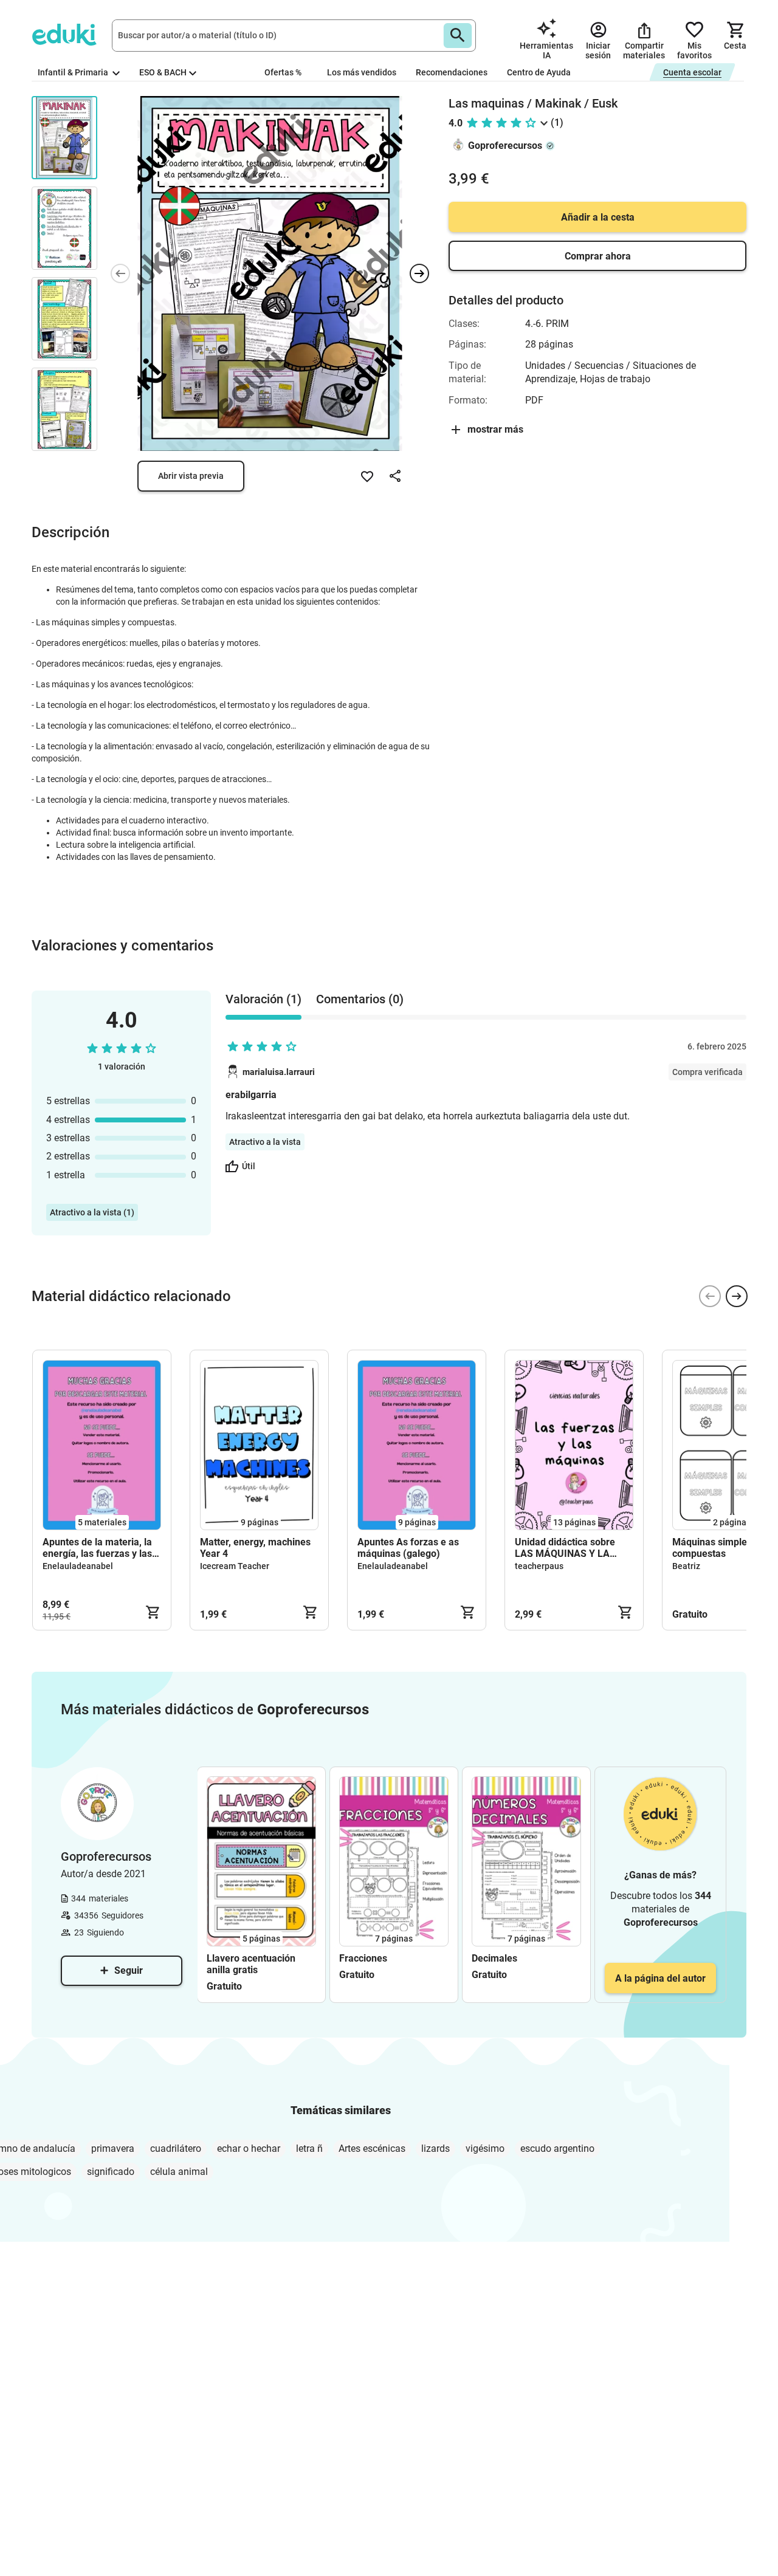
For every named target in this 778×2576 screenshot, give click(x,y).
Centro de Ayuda (539, 72)
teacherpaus (539, 1566)
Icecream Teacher (235, 1566)
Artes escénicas (372, 2148)
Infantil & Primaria (74, 72)
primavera (113, 2148)
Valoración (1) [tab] (263, 999)
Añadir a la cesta (598, 217)
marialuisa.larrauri (279, 1072)
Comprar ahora (598, 256)
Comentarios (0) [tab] (360, 999)
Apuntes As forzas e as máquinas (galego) (408, 1548)
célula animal (179, 2172)
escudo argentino (557, 2148)
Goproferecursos (505, 146)
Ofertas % (283, 72)
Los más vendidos (362, 72)
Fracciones (363, 1958)
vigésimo (485, 2148)
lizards (435, 2148)
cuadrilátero (176, 2148)
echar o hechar (249, 2148)
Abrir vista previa (191, 476)
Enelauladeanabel (78, 1566)
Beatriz (686, 1566)
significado (111, 2172)
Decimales (494, 1958)
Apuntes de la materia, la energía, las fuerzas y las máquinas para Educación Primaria (99, 1548)
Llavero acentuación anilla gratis (251, 1964)
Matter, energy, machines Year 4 (255, 1548)
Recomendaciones (452, 72)
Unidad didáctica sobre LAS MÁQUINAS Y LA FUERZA (565, 1548)
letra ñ (309, 2148)
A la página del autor (660, 1978)
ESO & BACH (163, 72)
